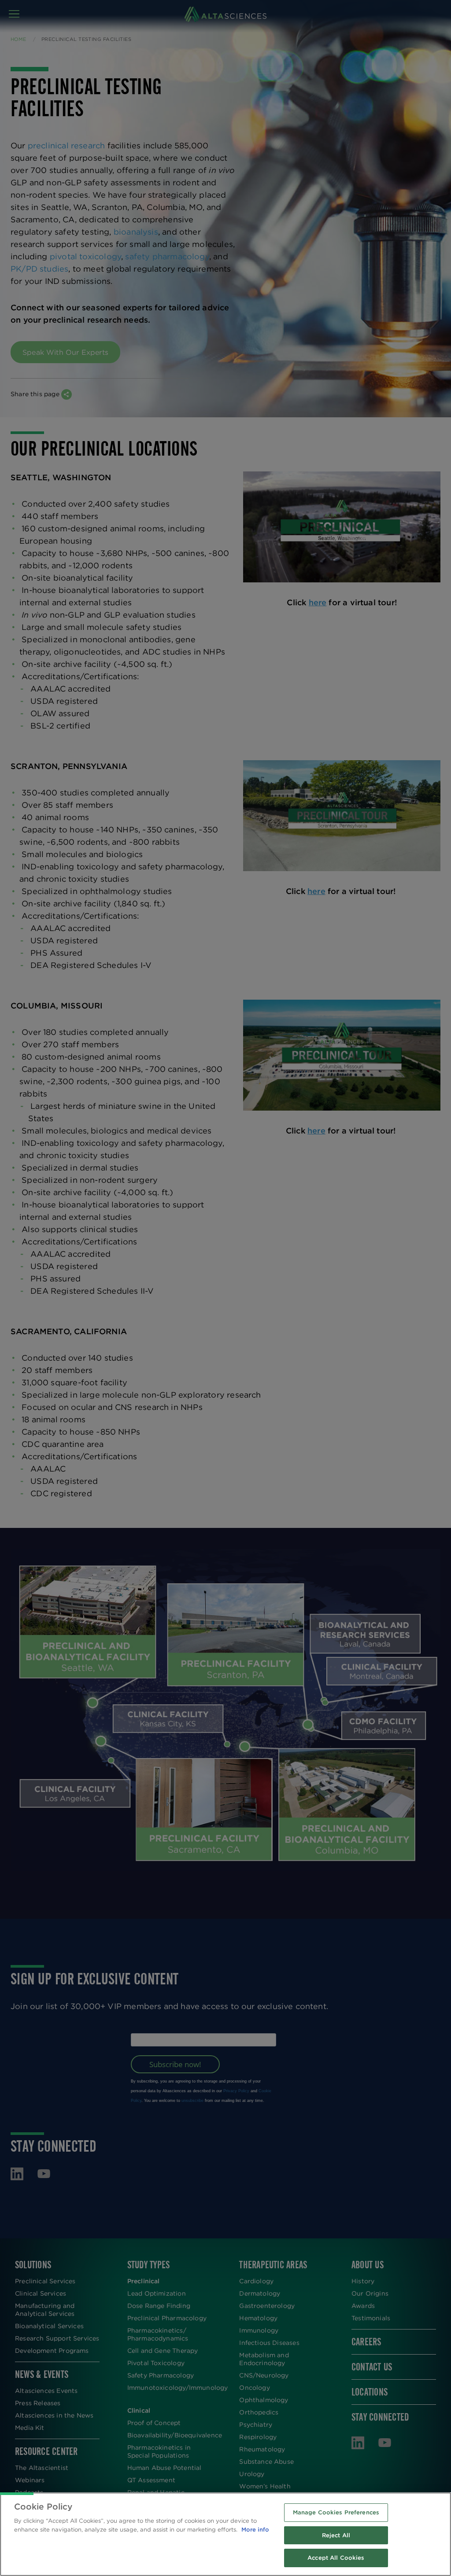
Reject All (336, 2535)
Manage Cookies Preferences (336, 2512)
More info (255, 2530)
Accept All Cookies (336, 2558)
